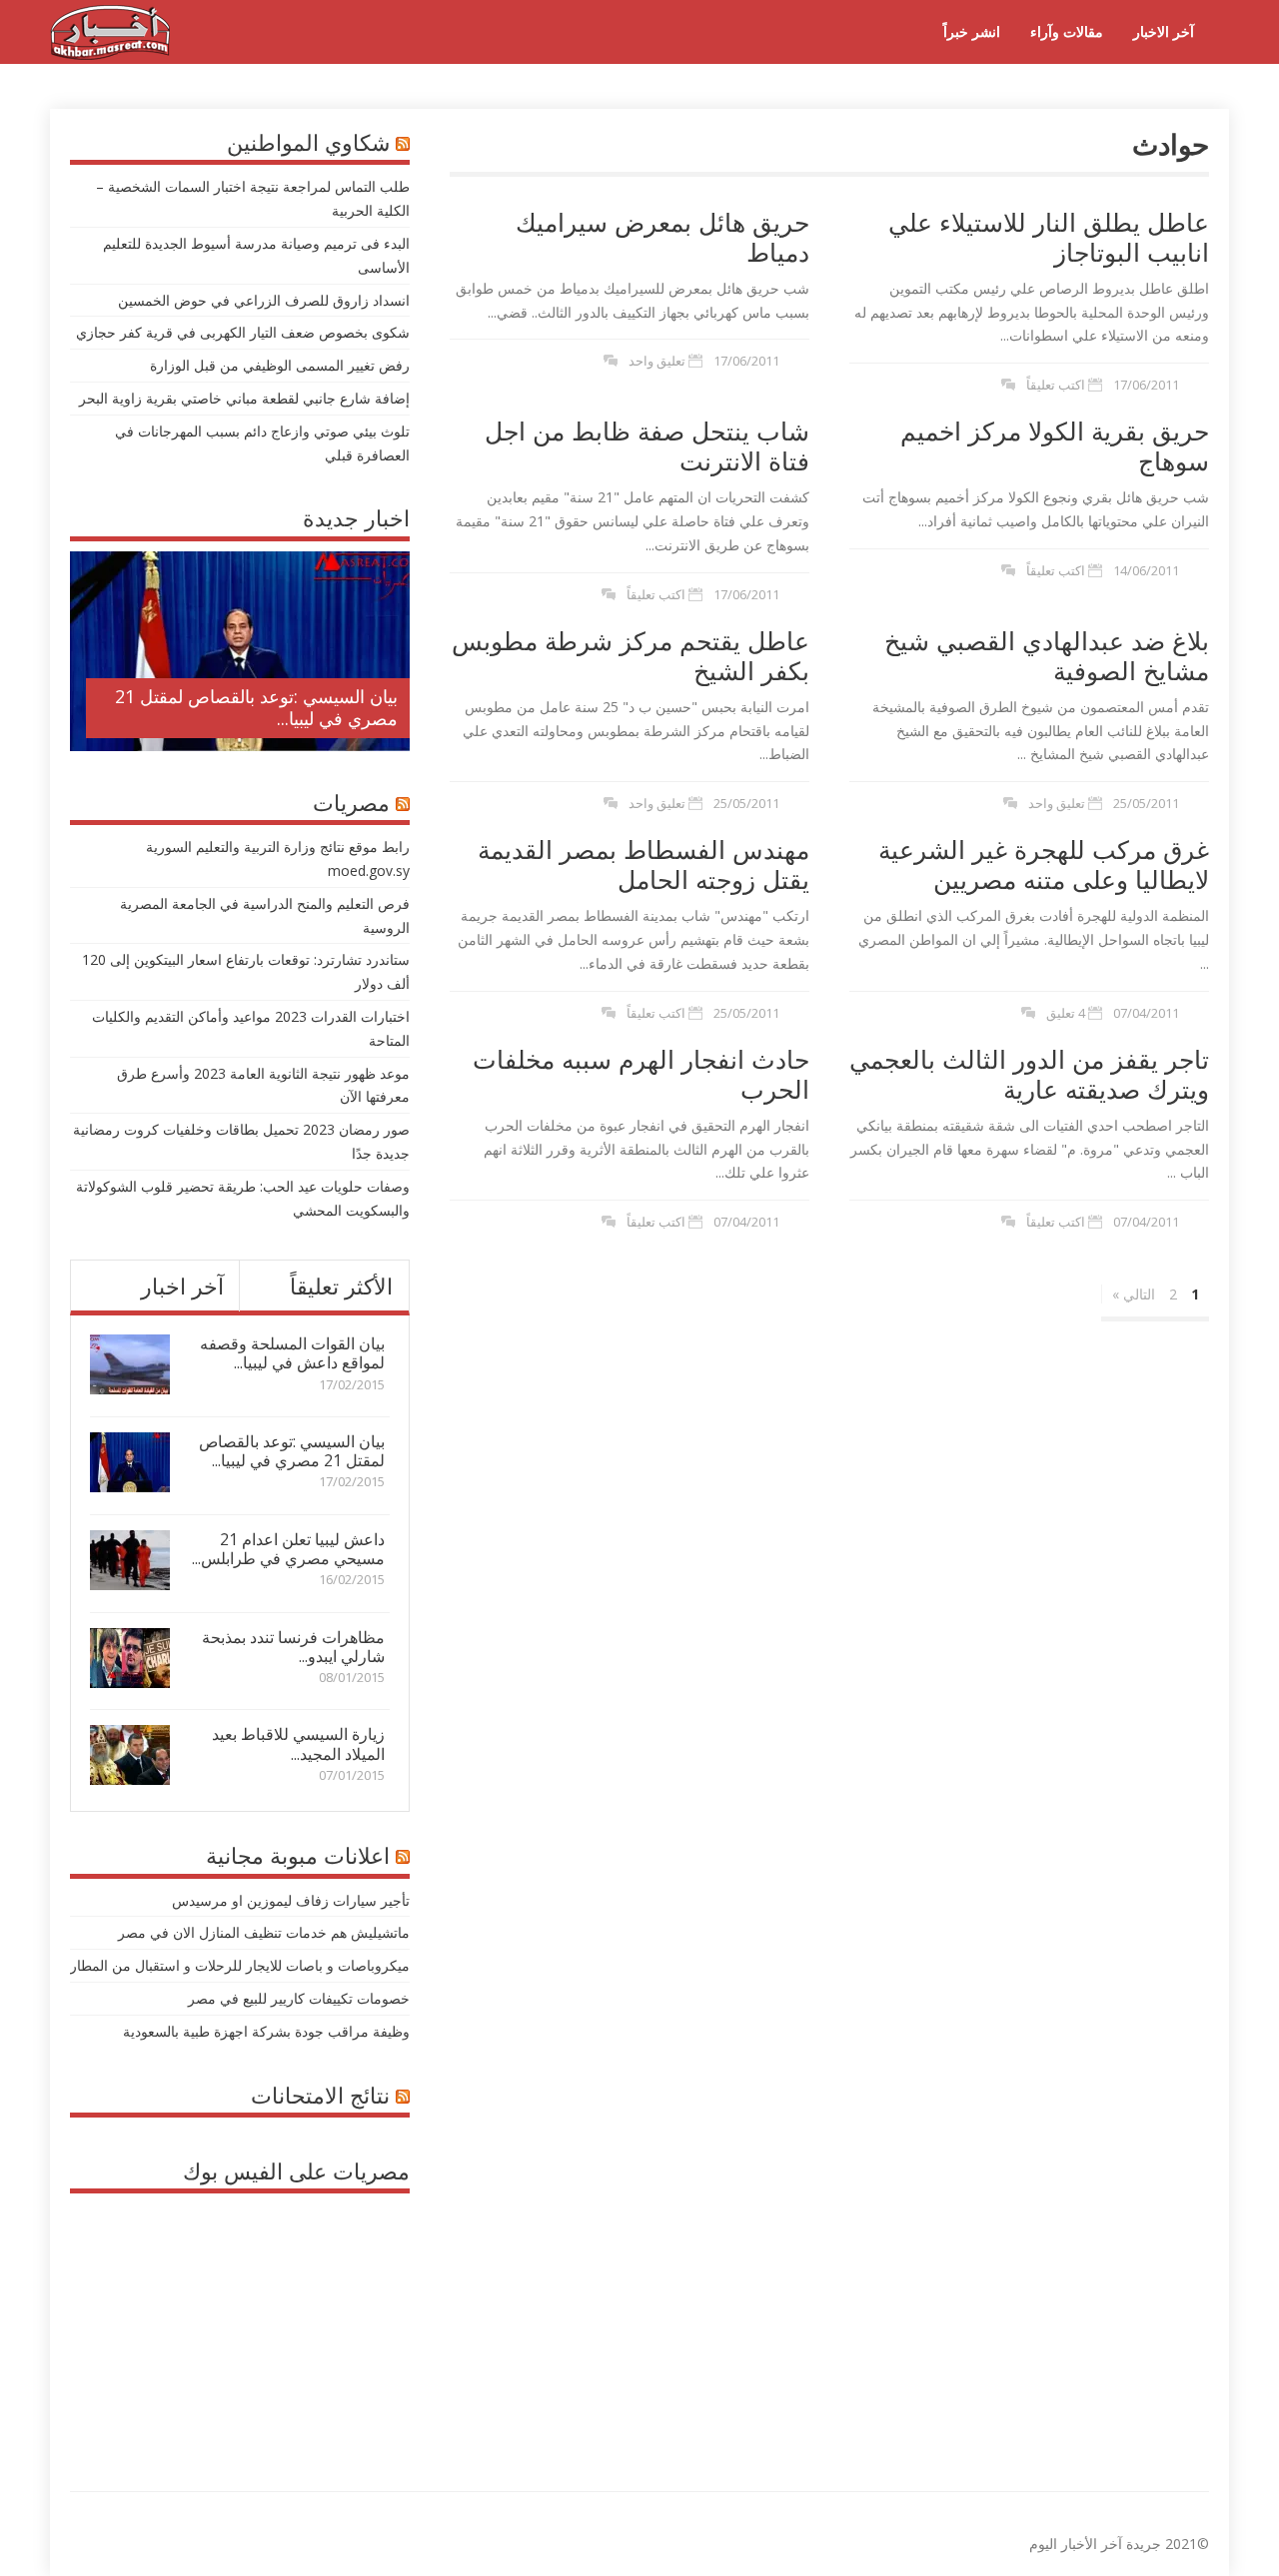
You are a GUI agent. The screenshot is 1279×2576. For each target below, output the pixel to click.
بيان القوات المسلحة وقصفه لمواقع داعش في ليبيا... (292, 1353)
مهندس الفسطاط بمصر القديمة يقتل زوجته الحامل (643, 864)
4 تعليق (1066, 1013)
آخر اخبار (182, 1286)
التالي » (1134, 1294)
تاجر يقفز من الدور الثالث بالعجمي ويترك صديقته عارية (1029, 1074)
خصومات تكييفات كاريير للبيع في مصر (299, 1998)
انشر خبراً (972, 31)
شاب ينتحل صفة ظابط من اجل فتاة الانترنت (647, 445)
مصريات (351, 802)
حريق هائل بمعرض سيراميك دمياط (662, 237)
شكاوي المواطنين (308, 142)
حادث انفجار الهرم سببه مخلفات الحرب (641, 1074)
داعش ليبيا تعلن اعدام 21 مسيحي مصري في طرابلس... (288, 1549)
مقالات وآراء (1067, 31)
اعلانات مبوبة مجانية (298, 1855)
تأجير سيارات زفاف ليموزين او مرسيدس (291, 1900)
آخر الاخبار (1164, 31)
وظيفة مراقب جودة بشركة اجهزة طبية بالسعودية (266, 2031)
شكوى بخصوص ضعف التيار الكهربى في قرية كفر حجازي (243, 332)
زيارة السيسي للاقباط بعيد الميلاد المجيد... (298, 1743)
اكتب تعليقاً (1056, 385)
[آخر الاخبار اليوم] (110, 54)
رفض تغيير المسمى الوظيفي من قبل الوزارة (280, 365)
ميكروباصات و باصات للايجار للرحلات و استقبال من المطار (240, 1965)
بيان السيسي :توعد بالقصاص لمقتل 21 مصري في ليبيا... (256, 707)
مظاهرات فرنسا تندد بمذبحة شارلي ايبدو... (293, 1647)
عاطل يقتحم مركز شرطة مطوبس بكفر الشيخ (631, 655)
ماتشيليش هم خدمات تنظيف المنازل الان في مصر (264, 1932)
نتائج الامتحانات (320, 2095)
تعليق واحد (657, 361)
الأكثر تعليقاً (341, 1286)
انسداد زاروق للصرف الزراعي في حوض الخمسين (264, 300)
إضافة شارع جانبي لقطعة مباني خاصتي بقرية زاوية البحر (244, 398)
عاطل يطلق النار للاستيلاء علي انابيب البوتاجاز (1049, 237)
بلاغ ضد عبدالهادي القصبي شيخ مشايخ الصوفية (1047, 655)
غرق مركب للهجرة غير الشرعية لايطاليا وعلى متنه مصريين (1044, 864)
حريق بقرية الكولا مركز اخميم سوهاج (1055, 445)
